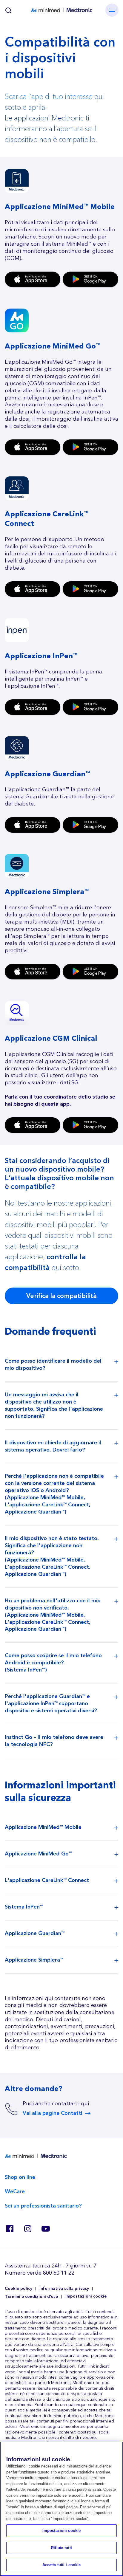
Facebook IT (10, 2229)
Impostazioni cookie (86, 2297)
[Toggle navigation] (112, 10)
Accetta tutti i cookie (62, 2565)
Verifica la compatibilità (61, 1296)
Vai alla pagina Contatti (52, 2113)
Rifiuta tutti (61, 2548)
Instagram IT (27, 2229)
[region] (61, 2509)
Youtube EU (45, 2229)
